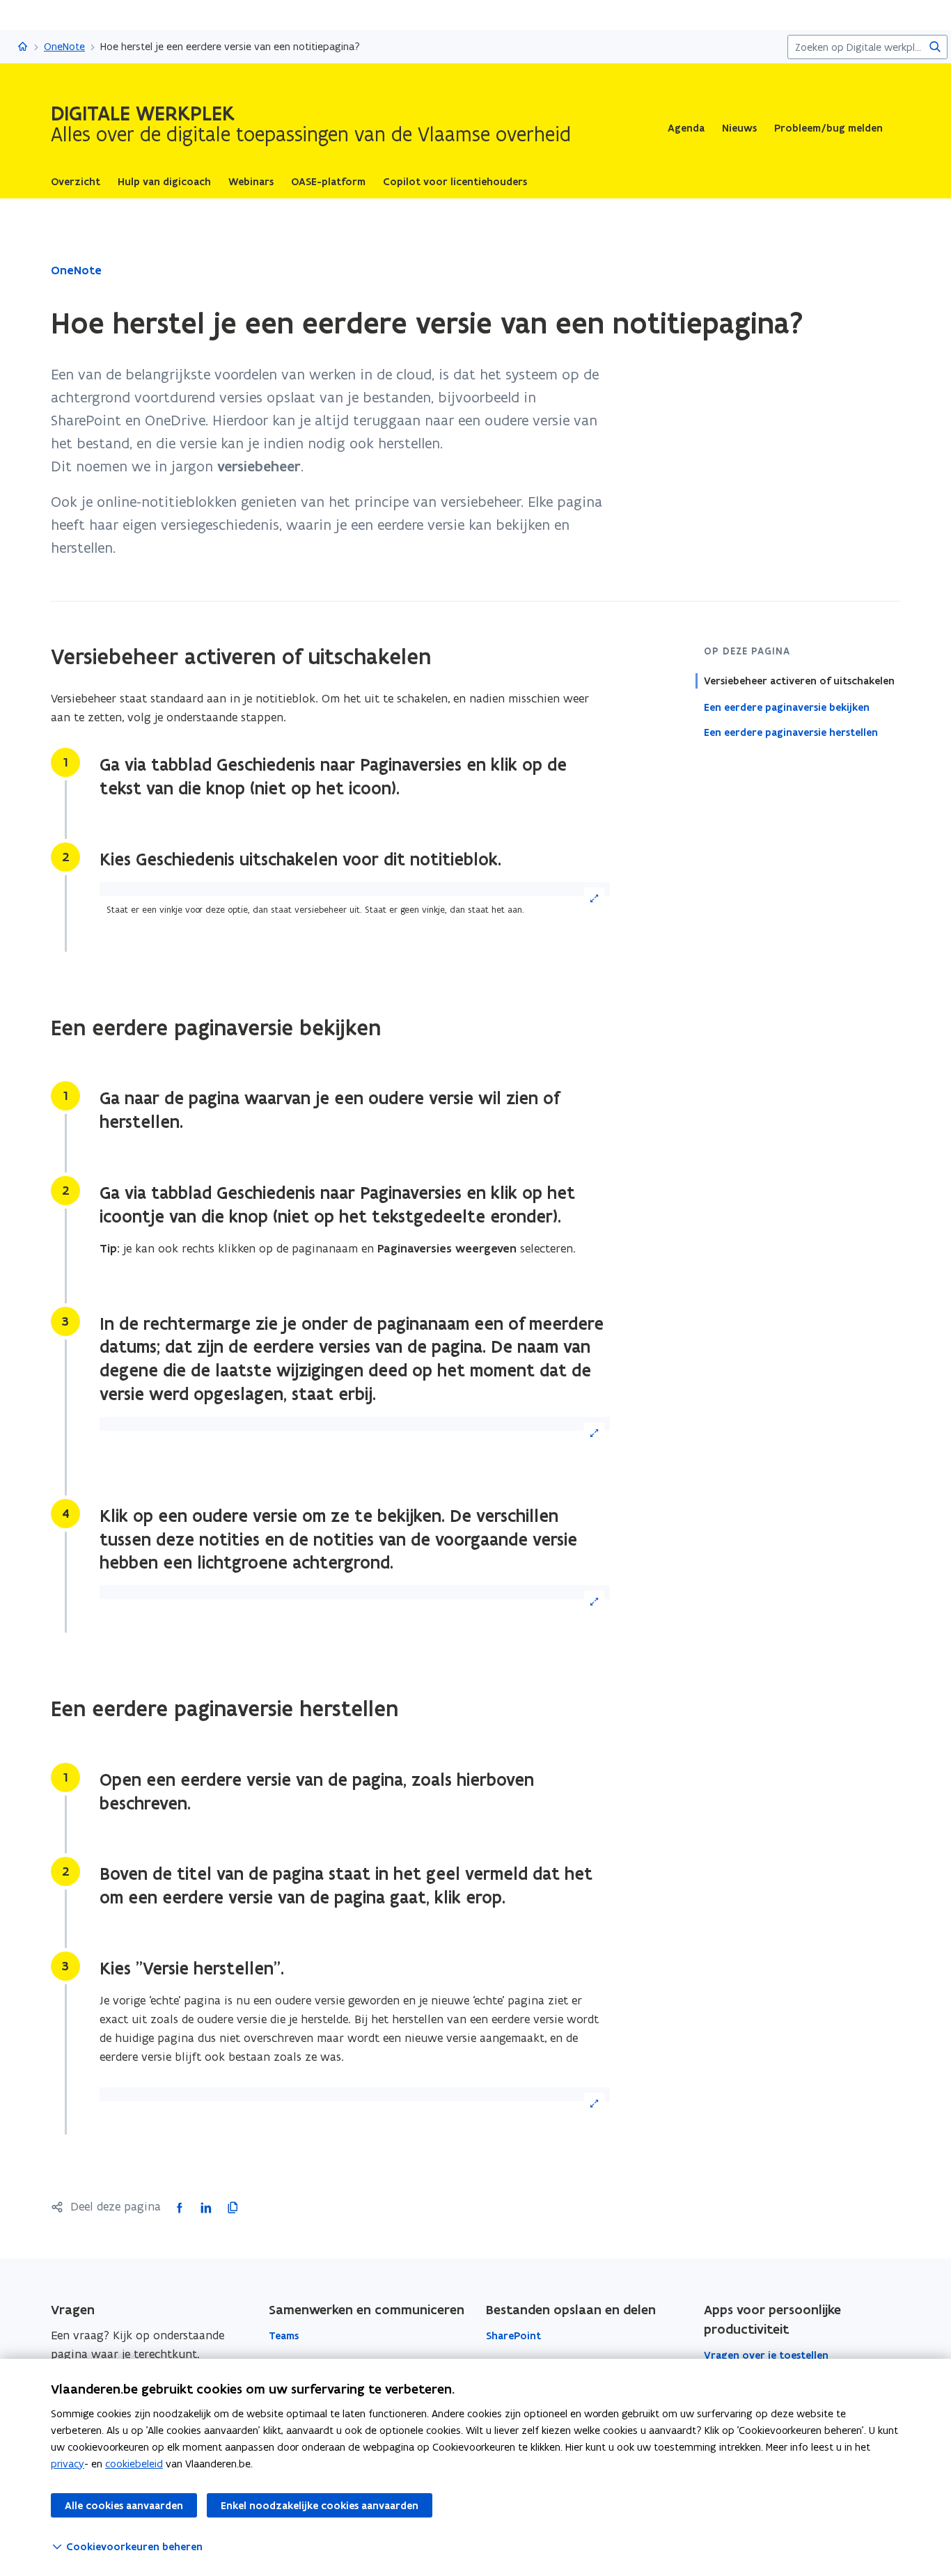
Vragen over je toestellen (766, 2355)
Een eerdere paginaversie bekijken (787, 707)
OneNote (64, 46)
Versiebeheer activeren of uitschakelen (799, 681)
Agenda (686, 128)
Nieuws (739, 128)
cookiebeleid (134, 2464)
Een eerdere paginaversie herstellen (791, 732)
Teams (284, 2336)
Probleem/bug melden (828, 128)
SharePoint (513, 2336)
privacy (68, 2464)
